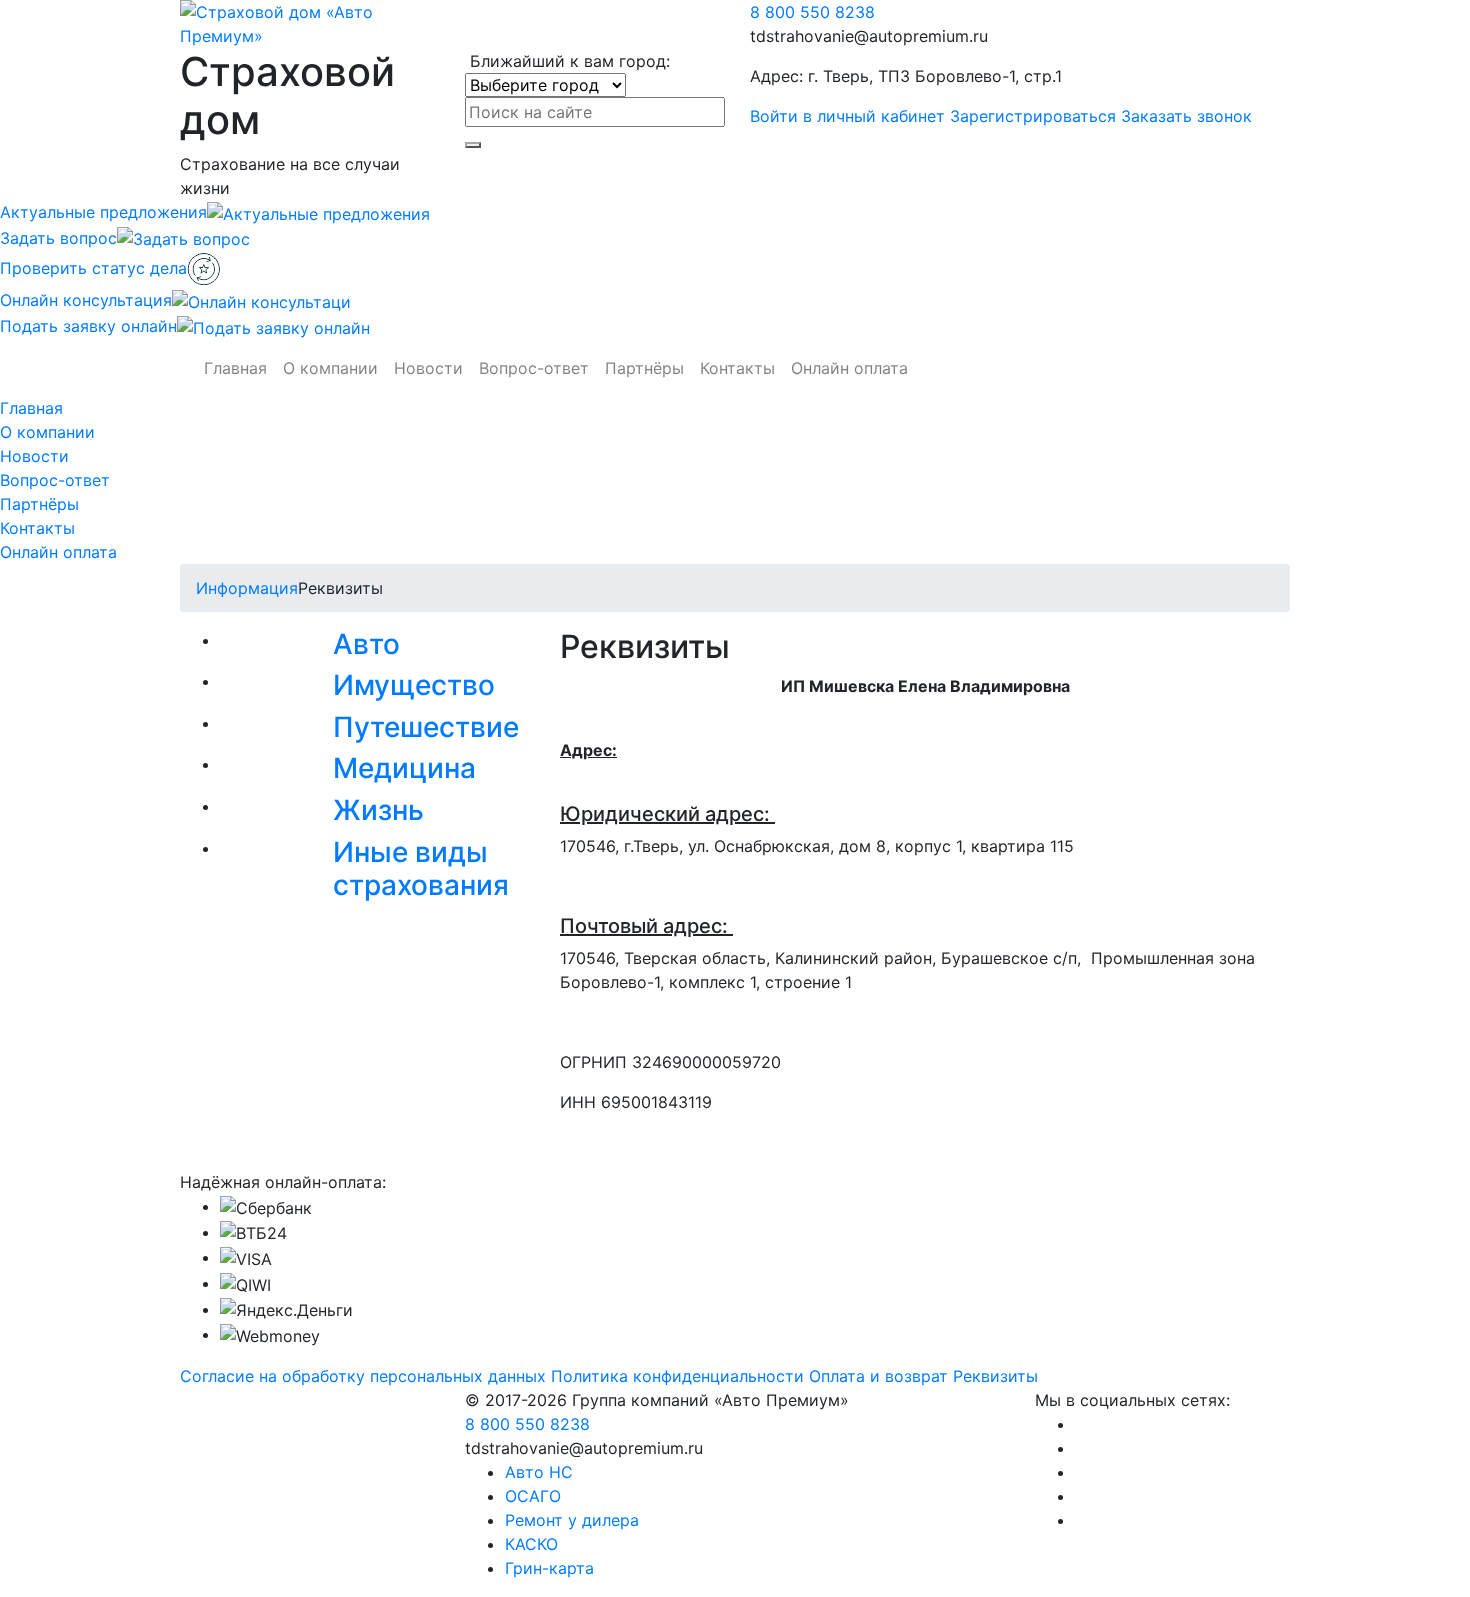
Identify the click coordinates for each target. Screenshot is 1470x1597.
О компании (330, 368)
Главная (235, 368)
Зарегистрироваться (1033, 116)
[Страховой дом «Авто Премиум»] (307, 22)
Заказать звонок (1186, 116)
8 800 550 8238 (812, 12)
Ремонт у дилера (572, 1520)
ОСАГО (533, 1496)
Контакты (737, 368)
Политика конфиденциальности (677, 1376)
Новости (428, 368)
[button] (375, 649)
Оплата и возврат (878, 1376)
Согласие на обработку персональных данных (363, 1376)
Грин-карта (549, 1568)
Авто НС (539, 1472)
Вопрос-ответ (534, 368)
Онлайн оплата (849, 368)
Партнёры (644, 368)
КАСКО (531, 1544)
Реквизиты (995, 1376)
